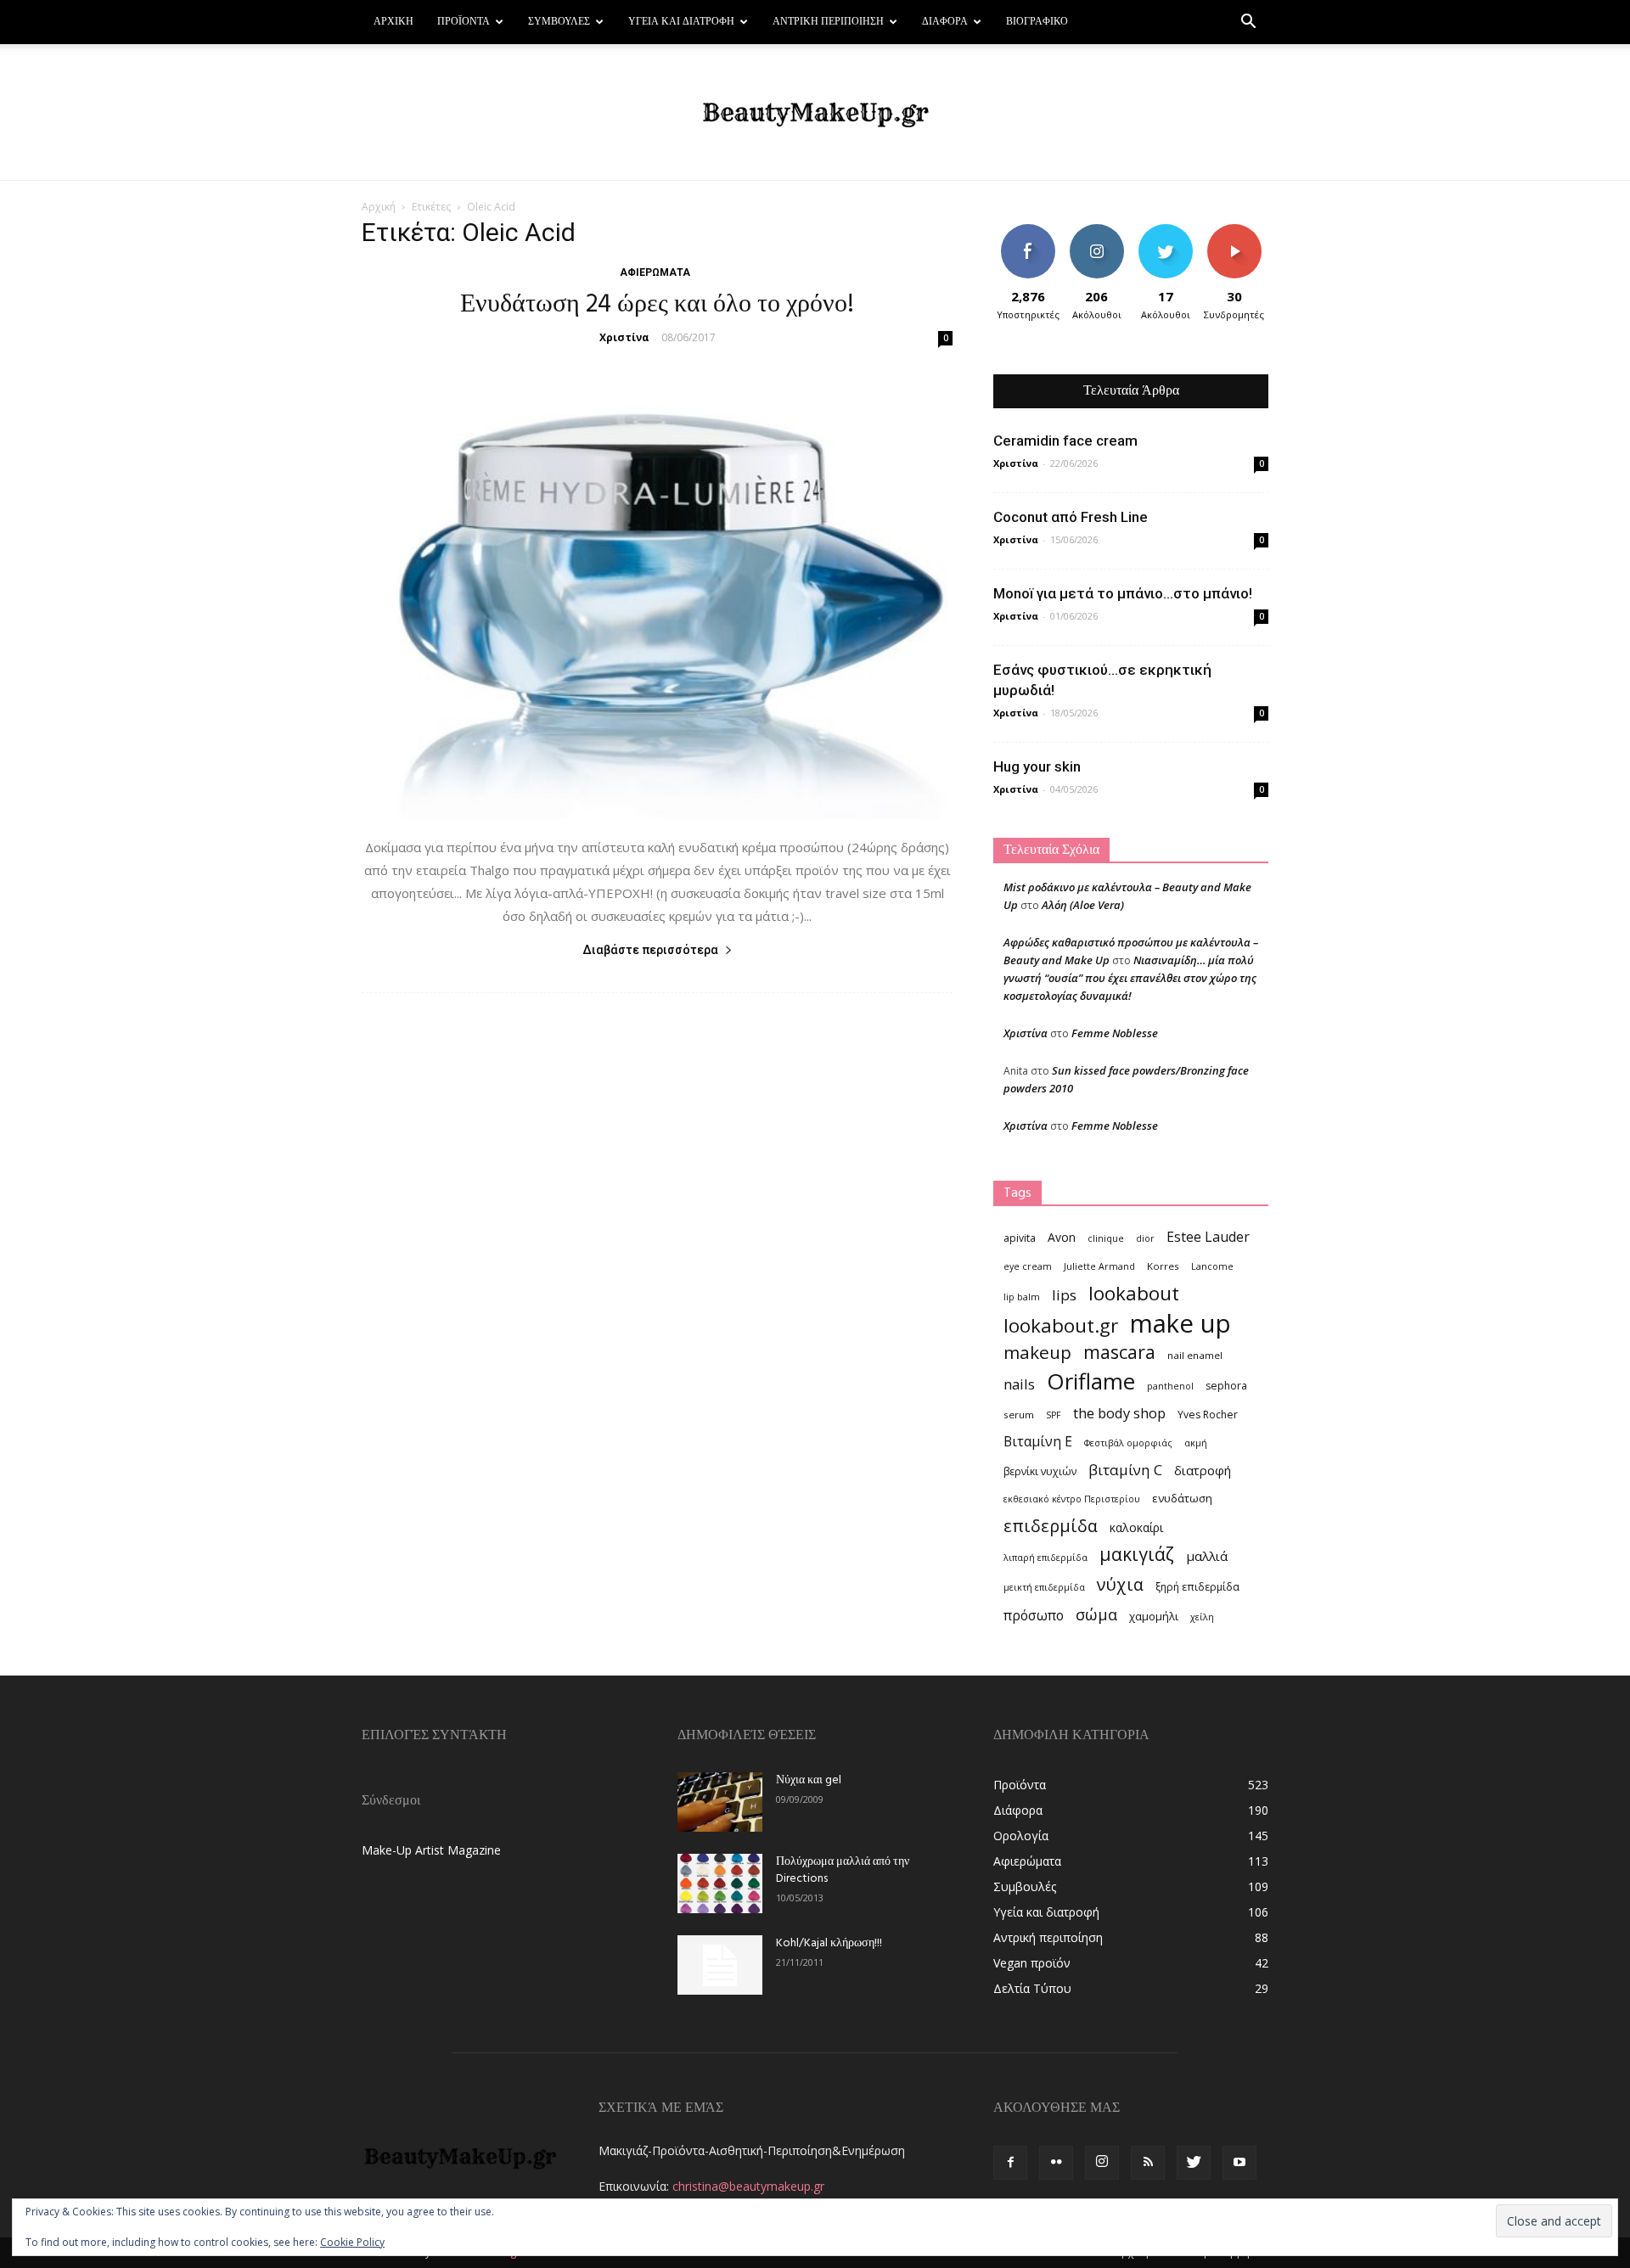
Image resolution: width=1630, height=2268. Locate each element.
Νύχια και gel (809, 1780)
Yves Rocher (1208, 1415)
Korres (1163, 1266)
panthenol (1170, 1386)
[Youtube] (1239, 2163)
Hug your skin (1037, 766)
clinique (1106, 1238)
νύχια (1120, 1584)
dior (1145, 1238)
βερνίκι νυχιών (1040, 1471)
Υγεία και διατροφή (681, 22)
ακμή (1196, 1443)
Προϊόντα (464, 22)
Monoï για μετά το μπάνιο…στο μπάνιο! (1123, 593)
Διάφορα (945, 22)
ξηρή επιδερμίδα (1197, 1587)
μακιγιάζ (1137, 1554)
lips (1064, 1295)
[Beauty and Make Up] (815, 113)
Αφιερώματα (655, 272)
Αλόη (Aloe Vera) (1083, 905)
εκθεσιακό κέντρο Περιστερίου (1072, 1499)
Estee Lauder (1208, 1237)
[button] (1248, 23)
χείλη (1202, 1617)
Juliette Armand (1099, 1266)
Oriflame (1091, 1381)
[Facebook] (1010, 2163)
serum (1019, 1415)
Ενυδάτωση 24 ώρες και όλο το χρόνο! (657, 305)
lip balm (1022, 1297)
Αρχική (393, 22)
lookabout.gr (1061, 1325)
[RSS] (1148, 2163)
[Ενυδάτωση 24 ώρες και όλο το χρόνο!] (657, 592)
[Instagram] (1102, 2163)
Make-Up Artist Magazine (431, 1850)
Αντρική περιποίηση (828, 22)
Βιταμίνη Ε (1038, 1442)
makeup (1037, 1353)
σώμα (1096, 1614)
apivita (1020, 1238)
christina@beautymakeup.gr (748, 2186)
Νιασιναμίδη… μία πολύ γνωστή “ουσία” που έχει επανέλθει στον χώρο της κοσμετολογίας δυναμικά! (1130, 978)
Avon (1062, 1237)
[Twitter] (1194, 2163)
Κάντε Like (1028, 230)
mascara (1119, 1352)
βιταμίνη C (1125, 1470)
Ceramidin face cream (1065, 441)
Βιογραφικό (1037, 22)
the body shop (1119, 1413)
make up (1180, 1324)
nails (1019, 1384)
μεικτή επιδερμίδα (1044, 1587)
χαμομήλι (1154, 1616)
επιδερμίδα (1051, 1526)
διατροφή (1203, 1470)
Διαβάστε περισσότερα (650, 950)
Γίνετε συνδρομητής (1239, 237)
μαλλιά (1207, 1556)
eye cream (1028, 1266)
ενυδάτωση (1182, 1498)
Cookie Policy (352, 2242)
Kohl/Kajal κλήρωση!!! (829, 1943)
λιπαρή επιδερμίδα (1045, 1558)
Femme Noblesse (1115, 1033)
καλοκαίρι (1136, 1527)
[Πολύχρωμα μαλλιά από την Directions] (720, 1883)
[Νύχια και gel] (720, 1802)
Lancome (1212, 1266)
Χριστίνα (624, 337)
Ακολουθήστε (1099, 230)
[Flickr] (1056, 2163)
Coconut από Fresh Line (1071, 517)
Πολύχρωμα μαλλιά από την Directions (843, 1870)
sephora (1226, 1386)
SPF (1054, 1415)
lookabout (1134, 1293)
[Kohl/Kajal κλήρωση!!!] (720, 1965)
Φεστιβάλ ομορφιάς (1128, 1443)
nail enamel (1195, 1355)
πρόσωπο (1034, 1616)
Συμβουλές (559, 22)
